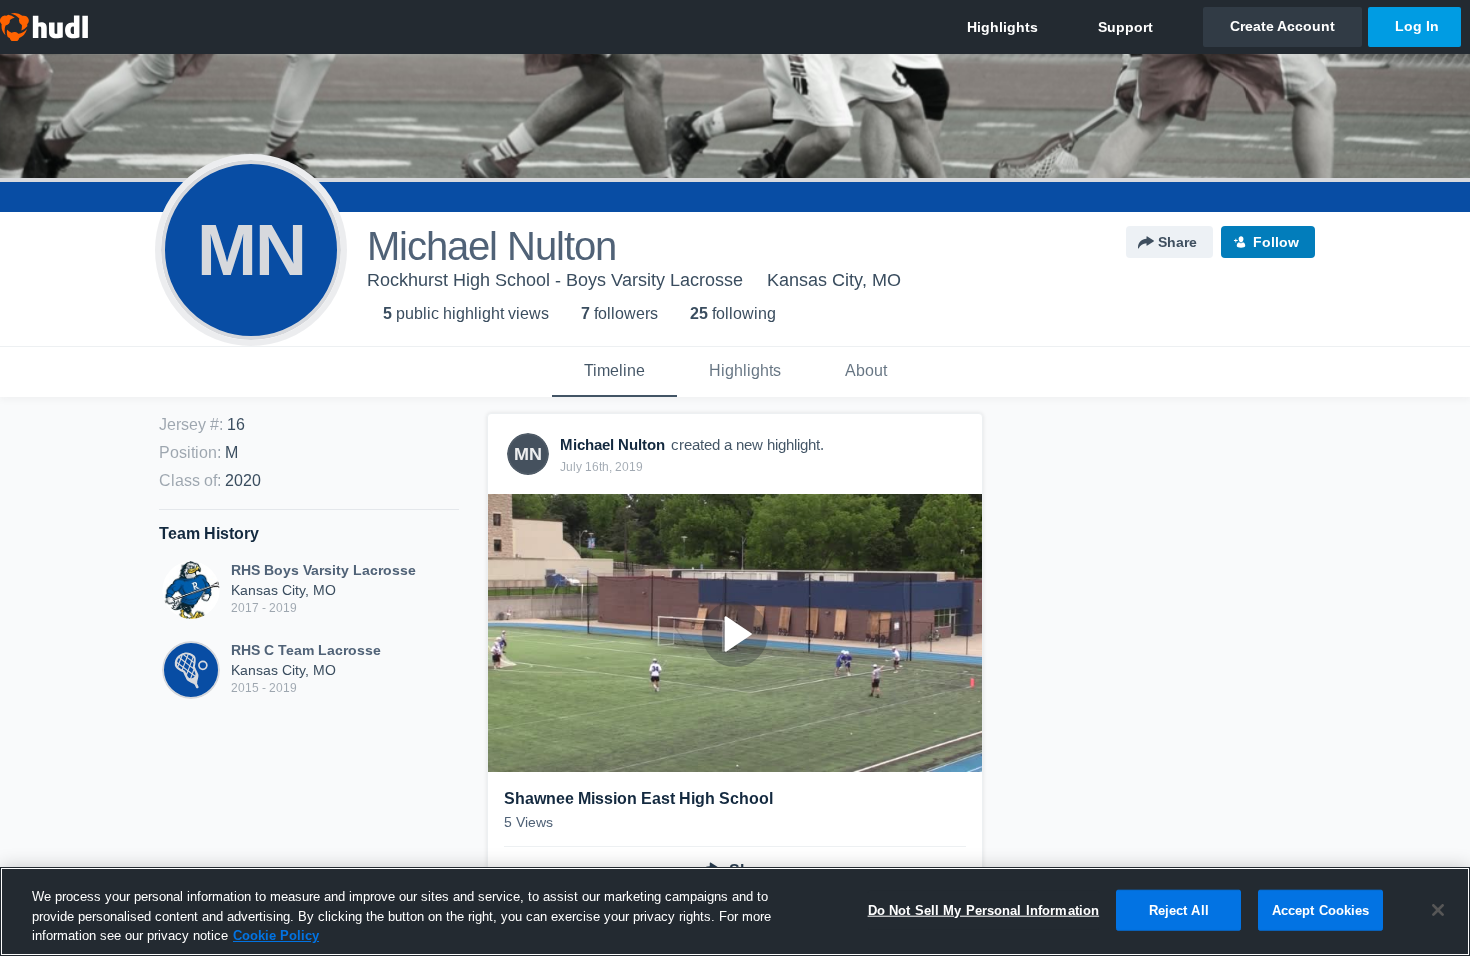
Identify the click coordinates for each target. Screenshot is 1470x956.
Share (1177, 242)
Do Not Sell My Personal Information (984, 909)
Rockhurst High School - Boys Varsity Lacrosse (555, 280)
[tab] (614, 372)
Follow (1276, 242)
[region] (735, 911)
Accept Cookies (1321, 909)
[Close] (1438, 910)
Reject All (1179, 909)
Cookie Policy (276, 935)
